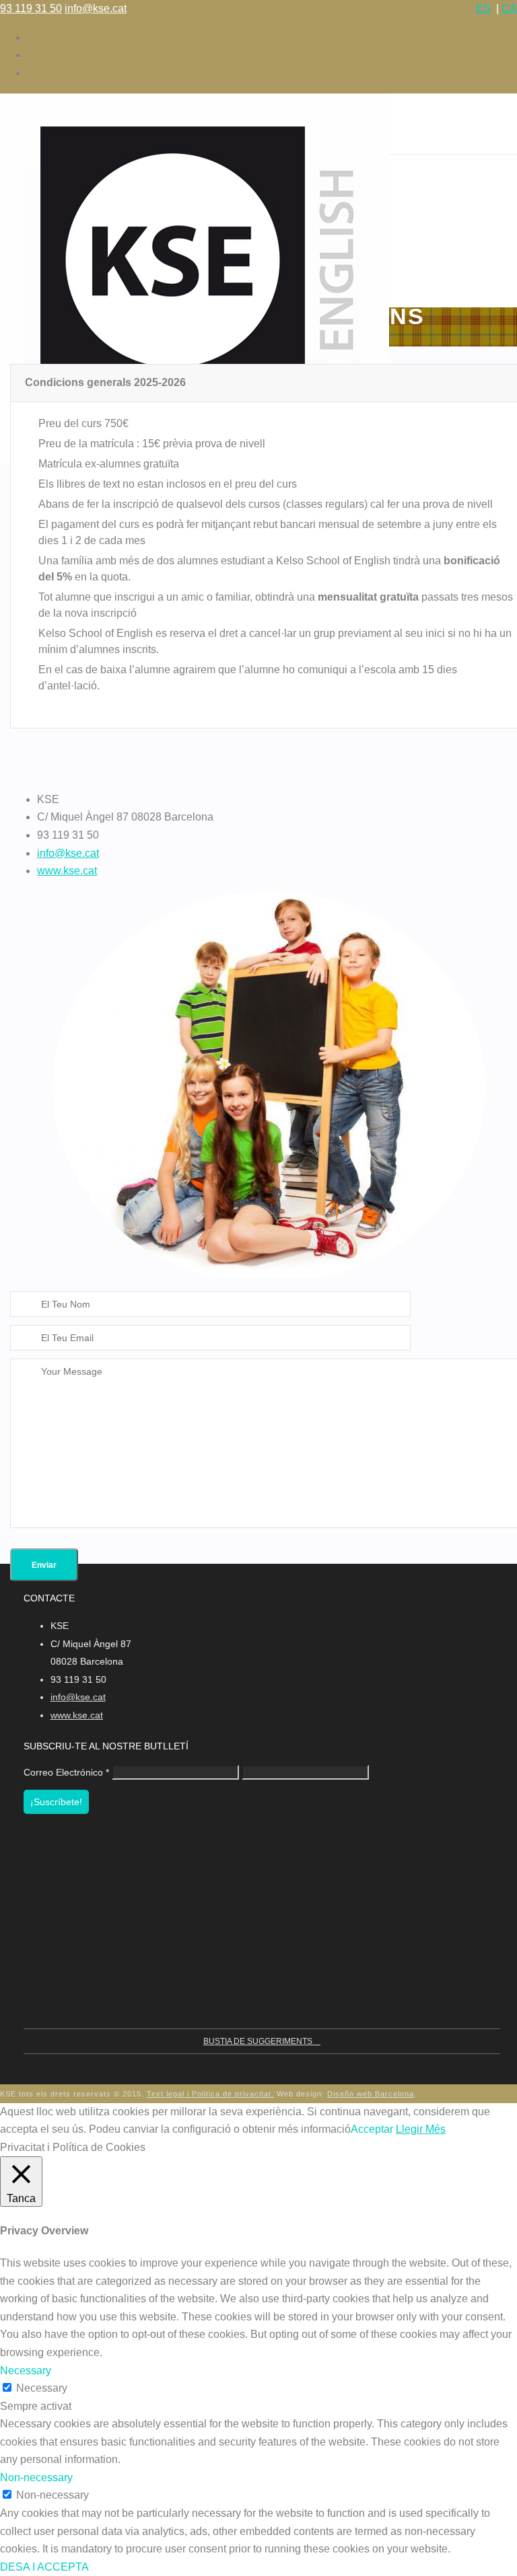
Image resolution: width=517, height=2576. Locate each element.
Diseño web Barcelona (371, 2094)
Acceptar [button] (372, 2129)
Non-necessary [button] (36, 2477)
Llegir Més (421, 2129)
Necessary (42, 2388)
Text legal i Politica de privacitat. (210, 2094)
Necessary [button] (26, 2371)
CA (509, 8)
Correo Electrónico (66, 1772)
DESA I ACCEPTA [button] (44, 2567)
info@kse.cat (96, 8)
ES (483, 8)
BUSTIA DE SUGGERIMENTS (259, 2041)
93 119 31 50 (31, 8)
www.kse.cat (67, 871)
